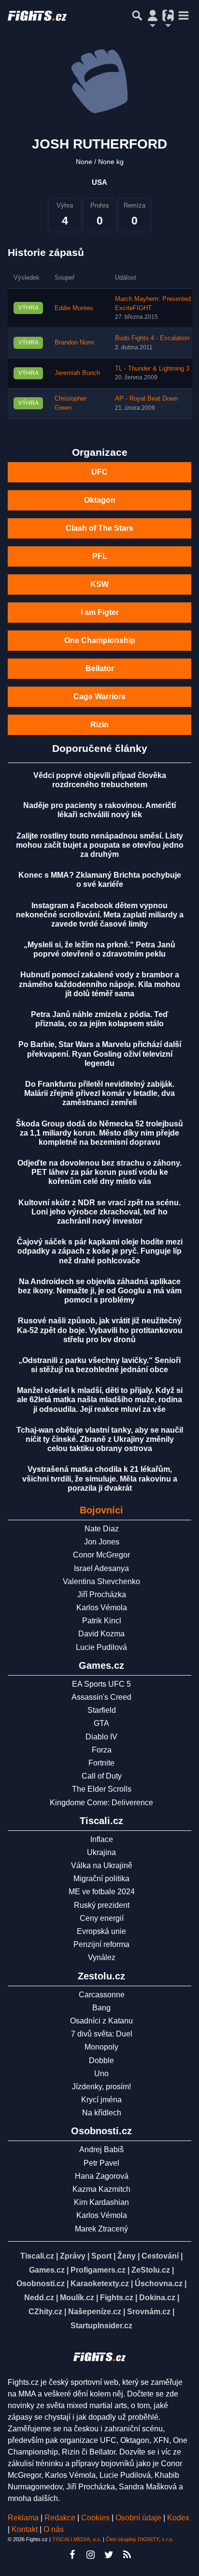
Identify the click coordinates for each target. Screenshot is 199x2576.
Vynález (102, 1957)
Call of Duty (102, 1776)
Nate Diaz (102, 1529)
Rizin (99, 725)
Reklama (23, 2518)
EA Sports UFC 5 (101, 1684)
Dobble (101, 2060)
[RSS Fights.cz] (127, 2555)
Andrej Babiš (101, 2149)
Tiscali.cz (37, 2256)
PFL (100, 556)
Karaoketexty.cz (100, 2284)
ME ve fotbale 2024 (102, 1892)
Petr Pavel (101, 2163)
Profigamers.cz (98, 2270)
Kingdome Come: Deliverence (101, 1803)
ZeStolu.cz (151, 2270)
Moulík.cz (77, 2298)
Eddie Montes (74, 308)
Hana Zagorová (102, 2176)
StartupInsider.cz (101, 2326)
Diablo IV (101, 1737)
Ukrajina (101, 1852)
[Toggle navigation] (184, 15)
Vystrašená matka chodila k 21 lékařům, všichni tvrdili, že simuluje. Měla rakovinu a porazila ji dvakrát (100, 1478)
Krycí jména (101, 2100)
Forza (102, 1750)
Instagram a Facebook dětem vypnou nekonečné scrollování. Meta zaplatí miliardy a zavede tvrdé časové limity (100, 915)
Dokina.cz (157, 2298)
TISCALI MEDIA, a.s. (77, 2539)
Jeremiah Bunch (77, 373)
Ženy (127, 2256)
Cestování (160, 2256)
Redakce (60, 2518)
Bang (101, 2008)
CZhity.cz (45, 2312)
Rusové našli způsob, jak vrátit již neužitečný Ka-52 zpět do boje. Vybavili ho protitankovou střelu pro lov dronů (100, 1330)
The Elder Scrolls (102, 1789)
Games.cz (47, 2270)
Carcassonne (102, 1995)
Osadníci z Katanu (101, 2021)
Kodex (178, 2518)
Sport (101, 2256)
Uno (101, 2074)
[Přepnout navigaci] (153, 15)
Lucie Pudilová (101, 1647)
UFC (99, 472)
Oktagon (100, 500)
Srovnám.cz (149, 2312)
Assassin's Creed (101, 1697)
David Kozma (101, 1634)
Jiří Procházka (102, 1595)
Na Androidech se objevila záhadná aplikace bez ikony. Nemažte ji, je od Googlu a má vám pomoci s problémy (100, 1291)
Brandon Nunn (74, 343)
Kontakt (26, 2529)
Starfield (102, 1710)
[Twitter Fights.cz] (109, 2555)
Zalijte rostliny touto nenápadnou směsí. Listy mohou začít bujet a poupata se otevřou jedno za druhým (100, 845)
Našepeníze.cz (95, 2312)
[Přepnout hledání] (137, 15)
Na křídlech (102, 2113)
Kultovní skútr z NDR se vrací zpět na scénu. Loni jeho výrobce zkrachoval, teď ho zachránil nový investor (99, 1212)
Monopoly (101, 2047)
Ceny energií (102, 1918)
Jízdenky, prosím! (101, 2087)
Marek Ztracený (101, 2229)
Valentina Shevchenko (101, 1581)
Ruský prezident (102, 1905)
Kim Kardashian (101, 2202)
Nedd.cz (39, 2298)
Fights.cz (117, 2298)
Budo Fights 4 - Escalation (152, 338)
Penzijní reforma (101, 1944)
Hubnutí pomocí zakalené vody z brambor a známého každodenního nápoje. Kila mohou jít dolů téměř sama (99, 984)
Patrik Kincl (102, 1621)
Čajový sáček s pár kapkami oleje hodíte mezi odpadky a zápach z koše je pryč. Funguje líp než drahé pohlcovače (100, 1251)
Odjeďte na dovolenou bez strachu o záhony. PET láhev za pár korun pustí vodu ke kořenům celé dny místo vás (99, 1172)
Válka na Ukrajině (102, 1865)
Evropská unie (101, 1931)
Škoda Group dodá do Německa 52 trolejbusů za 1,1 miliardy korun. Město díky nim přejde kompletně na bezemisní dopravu (99, 1133)
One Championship (100, 640)
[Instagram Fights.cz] (90, 2555)
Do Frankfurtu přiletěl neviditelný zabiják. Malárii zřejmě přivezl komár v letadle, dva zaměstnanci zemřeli (99, 1093)
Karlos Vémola (102, 1608)
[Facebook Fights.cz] (72, 2555)
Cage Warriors (99, 696)
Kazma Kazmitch (101, 2189)
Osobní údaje (138, 2518)
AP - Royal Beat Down (146, 399)
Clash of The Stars (99, 528)
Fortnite (101, 1763)
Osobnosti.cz (41, 2284)
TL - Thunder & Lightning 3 (152, 369)
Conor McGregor (101, 1555)
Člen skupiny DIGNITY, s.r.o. (140, 2539)
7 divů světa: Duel (102, 2034)
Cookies (95, 2518)
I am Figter (100, 612)
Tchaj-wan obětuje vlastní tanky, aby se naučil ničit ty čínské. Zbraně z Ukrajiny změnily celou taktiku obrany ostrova (100, 1439)
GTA (101, 1723)
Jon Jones (102, 1542)
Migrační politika (101, 1879)
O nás (54, 2529)
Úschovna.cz (159, 2284)
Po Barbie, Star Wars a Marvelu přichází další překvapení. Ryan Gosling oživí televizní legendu (100, 1054)
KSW (99, 584)
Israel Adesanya (101, 1568)
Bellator (100, 668)
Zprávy (73, 2256)
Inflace (102, 1839)
